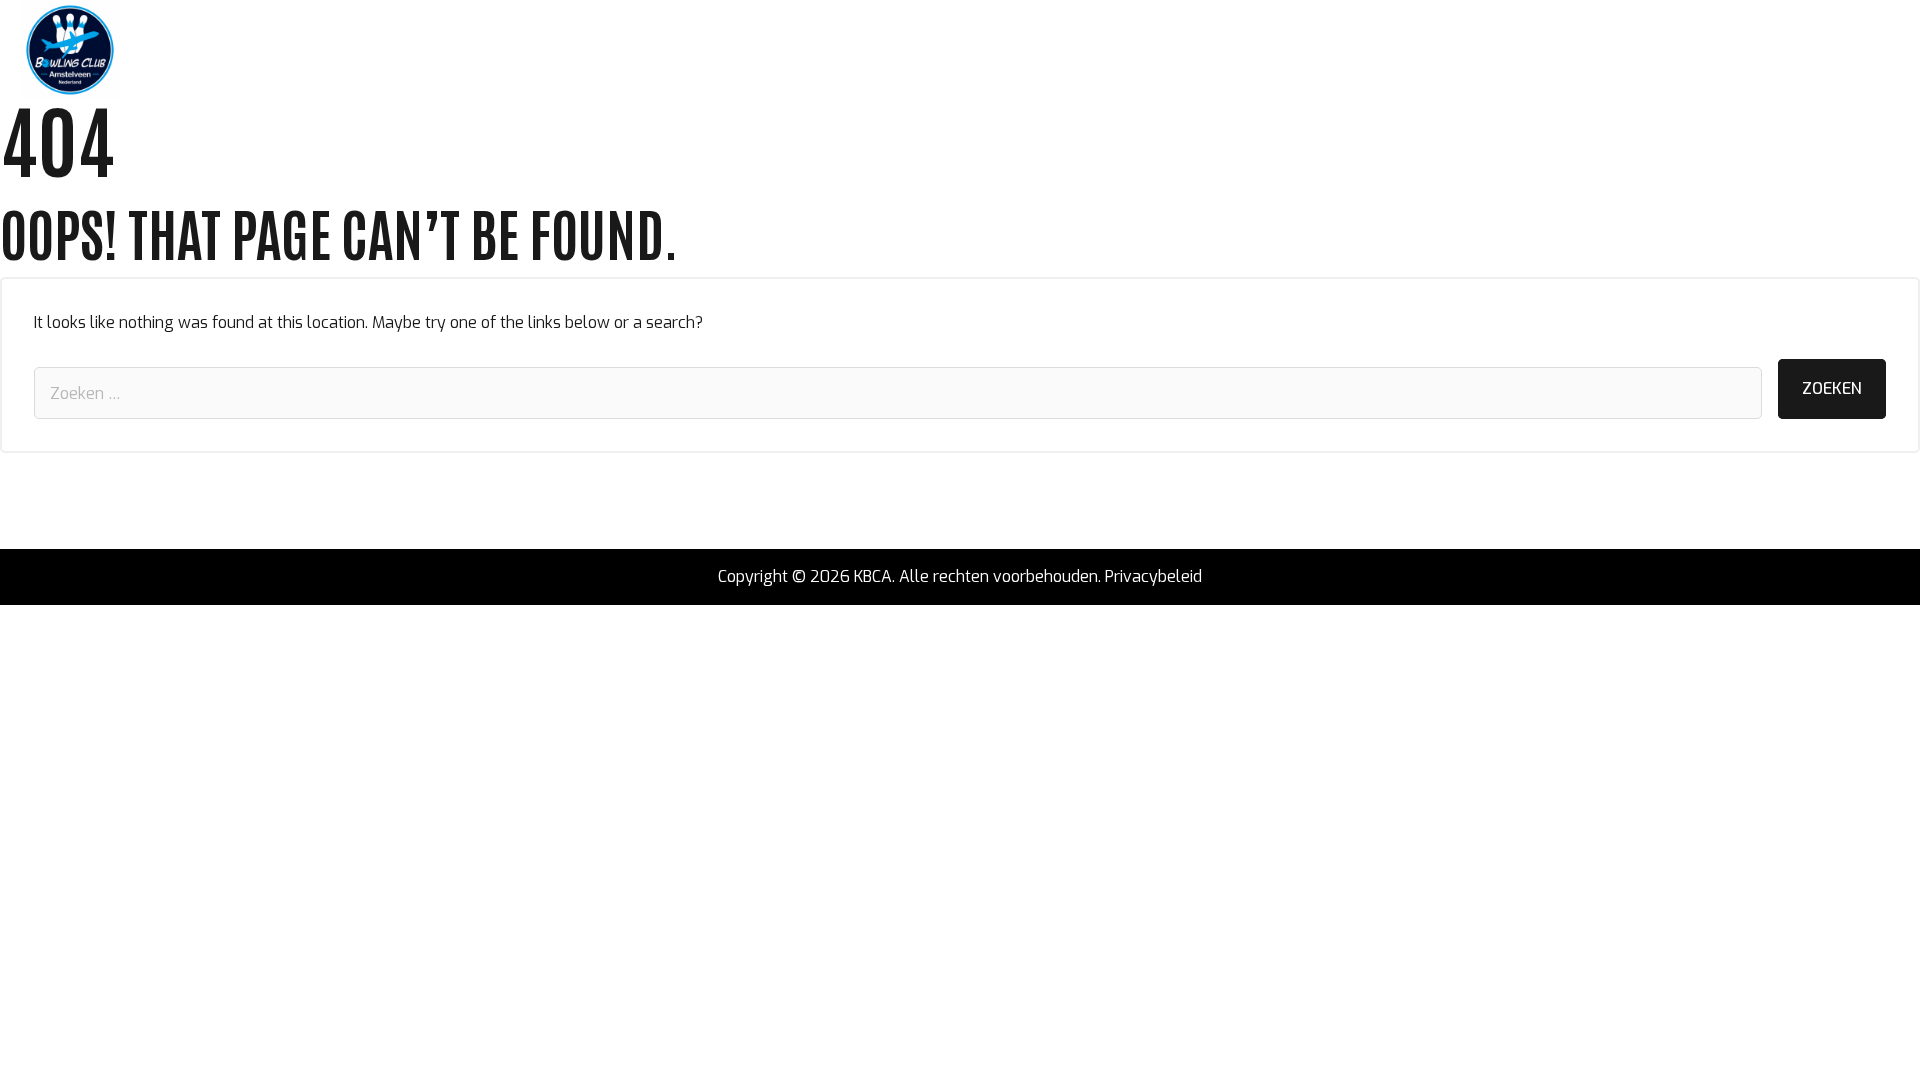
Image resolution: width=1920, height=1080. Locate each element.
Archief (645, 50)
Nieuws (230, 50)
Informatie (551, 50)
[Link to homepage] (70, 50)
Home (161, 50)
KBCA (873, 576)
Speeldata (447, 50)
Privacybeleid (1153, 576)
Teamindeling (332, 50)
